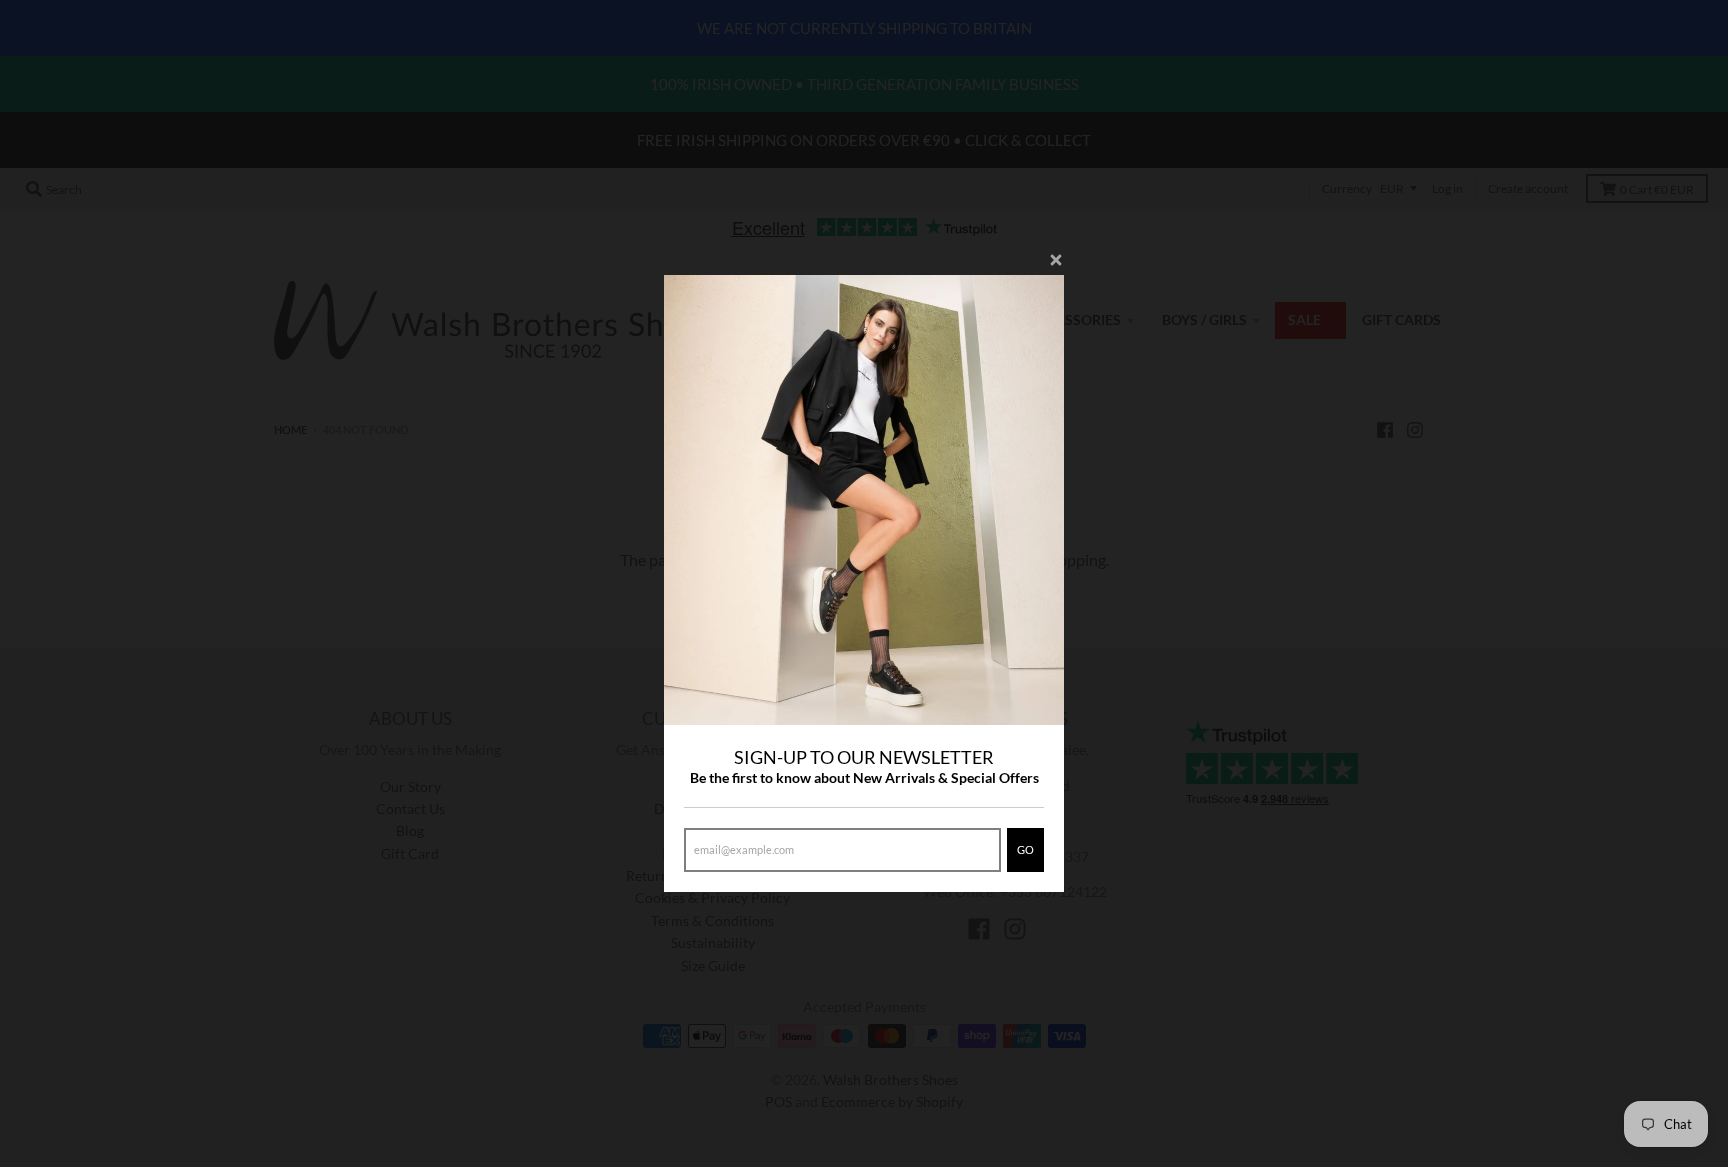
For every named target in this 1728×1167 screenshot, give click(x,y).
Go (1025, 849)
